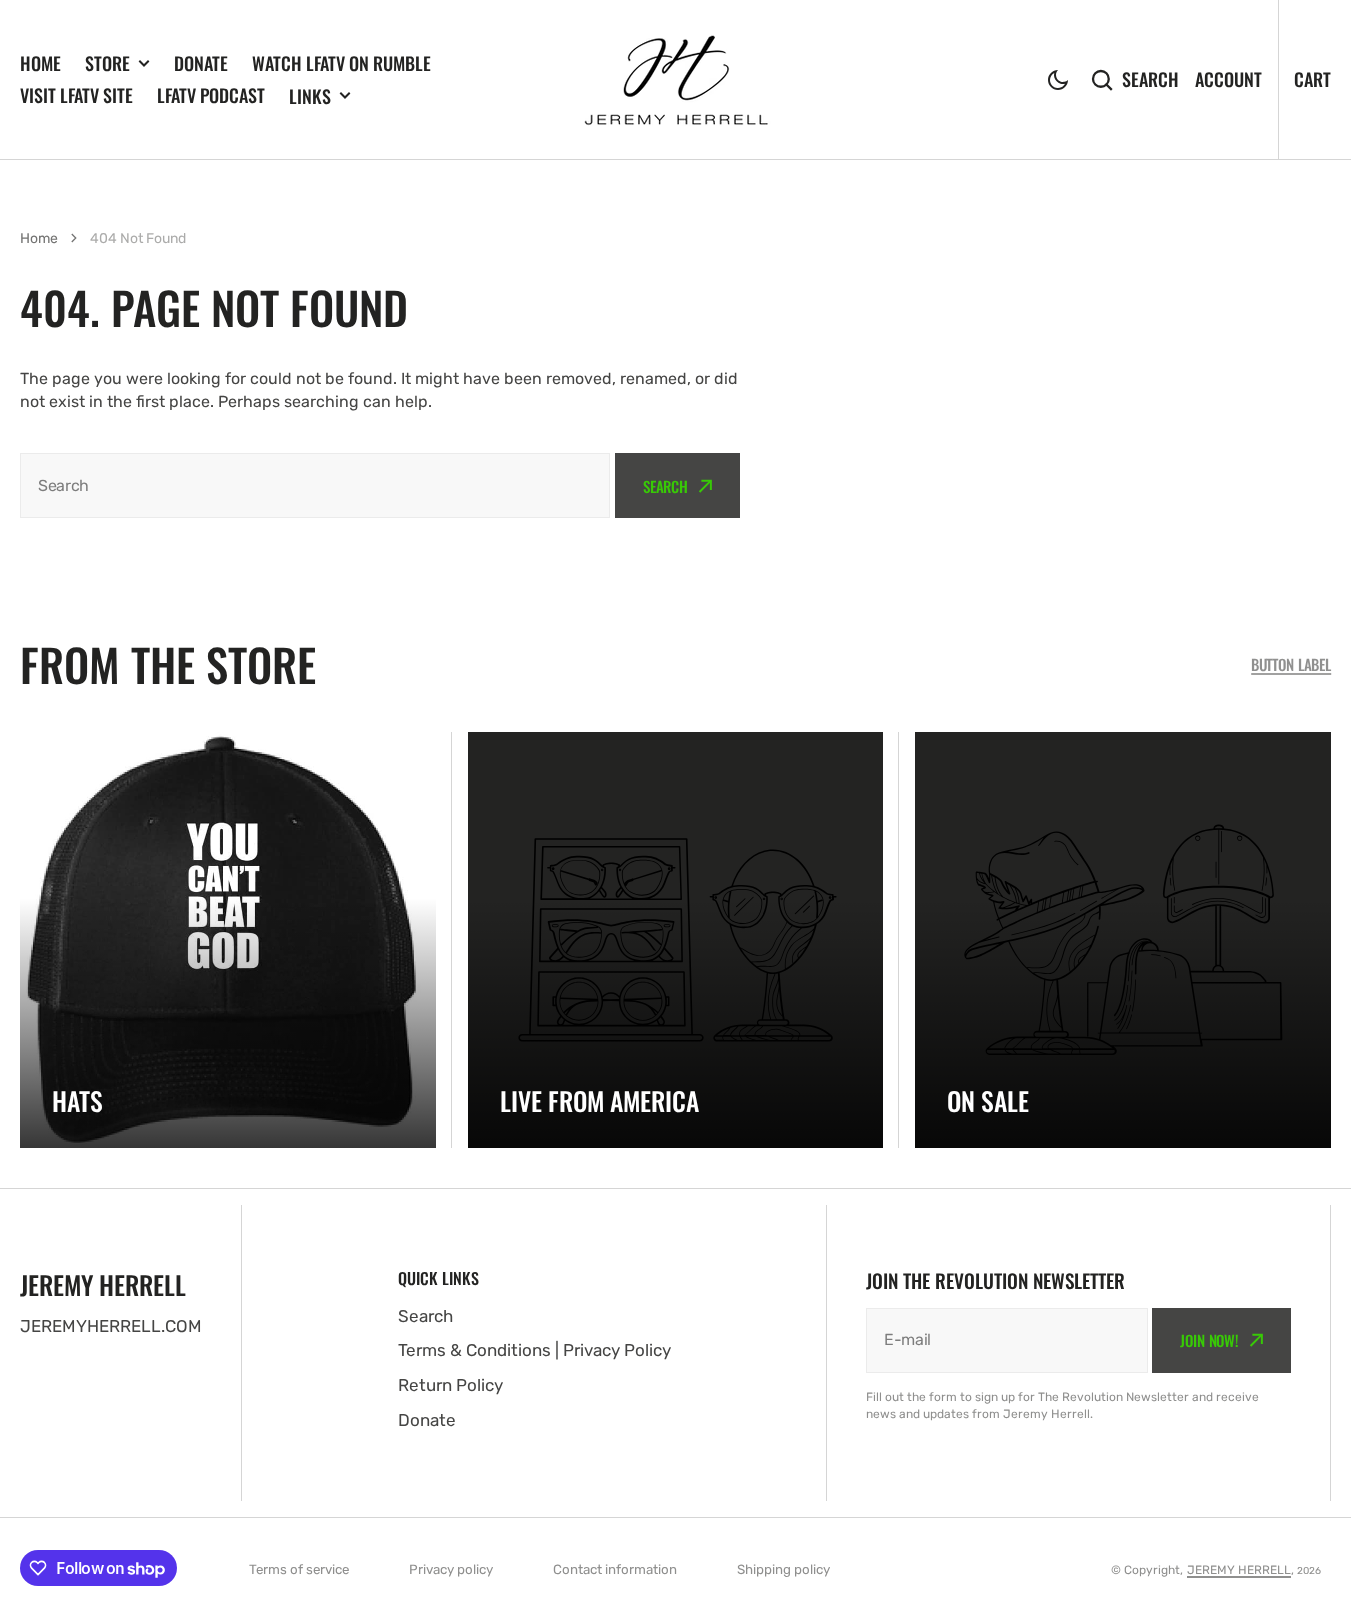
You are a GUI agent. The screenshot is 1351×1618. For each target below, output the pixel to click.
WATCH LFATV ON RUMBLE (341, 63)
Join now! (1209, 1340)
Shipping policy (783, 1569)
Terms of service (299, 1569)
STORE (107, 63)
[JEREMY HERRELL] (676, 80)
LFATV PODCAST (211, 95)
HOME (40, 63)
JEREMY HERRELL (1239, 1570)
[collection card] (228, 940)
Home (39, 238)
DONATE (201, 63)
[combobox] (315, 485)
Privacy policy (451, 1569)
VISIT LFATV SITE (76, 95)
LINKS (310, 96)
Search (1150, 79)
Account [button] (1228, 79)
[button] (1058, 80)
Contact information (615, 1569)
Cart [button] (1312, 79)
